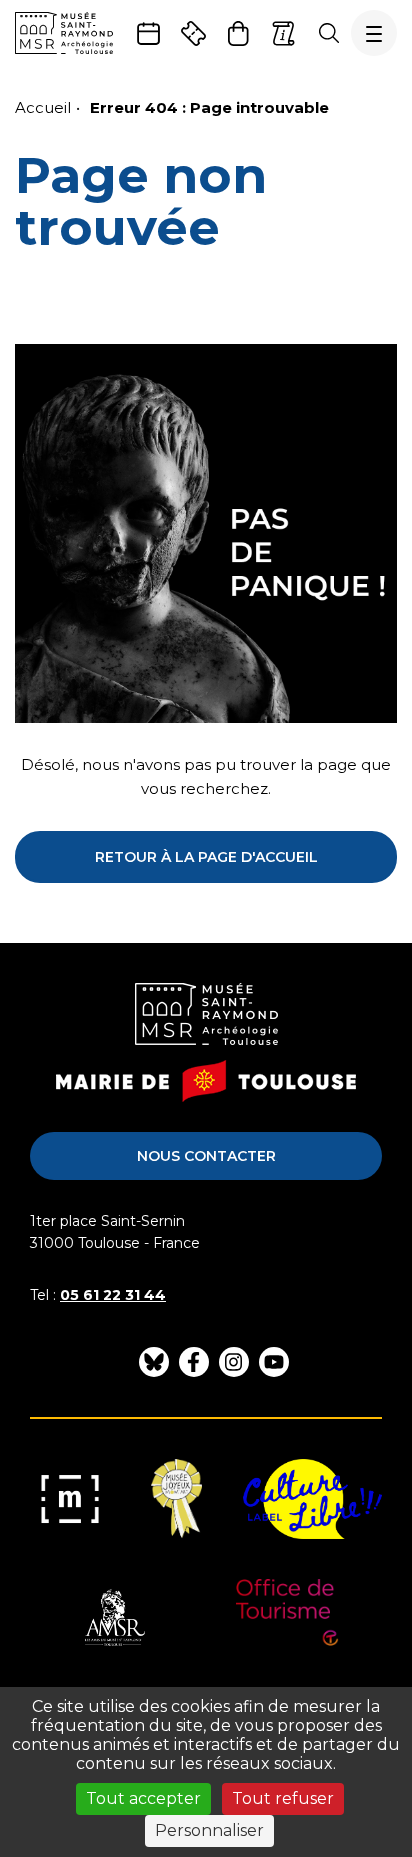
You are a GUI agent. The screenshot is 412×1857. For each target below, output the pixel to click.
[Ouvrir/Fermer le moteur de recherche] (328, 33)
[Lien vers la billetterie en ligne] (193, 33)
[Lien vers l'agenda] (148, 33)
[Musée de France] (70, 1499)
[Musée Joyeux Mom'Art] (176, 1499)
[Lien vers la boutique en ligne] (238, 33)
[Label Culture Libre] (312, 1499)
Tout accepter (143, 1798)
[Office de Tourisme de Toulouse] (287, 1619)
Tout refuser (283, 1798)
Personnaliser (209, 1830)
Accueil (43, 107)
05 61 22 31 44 (113, 1295)
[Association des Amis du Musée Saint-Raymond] (113, 1619)
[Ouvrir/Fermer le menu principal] (374, 33)
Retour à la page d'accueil (206, 857)
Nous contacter (206, 1156)
